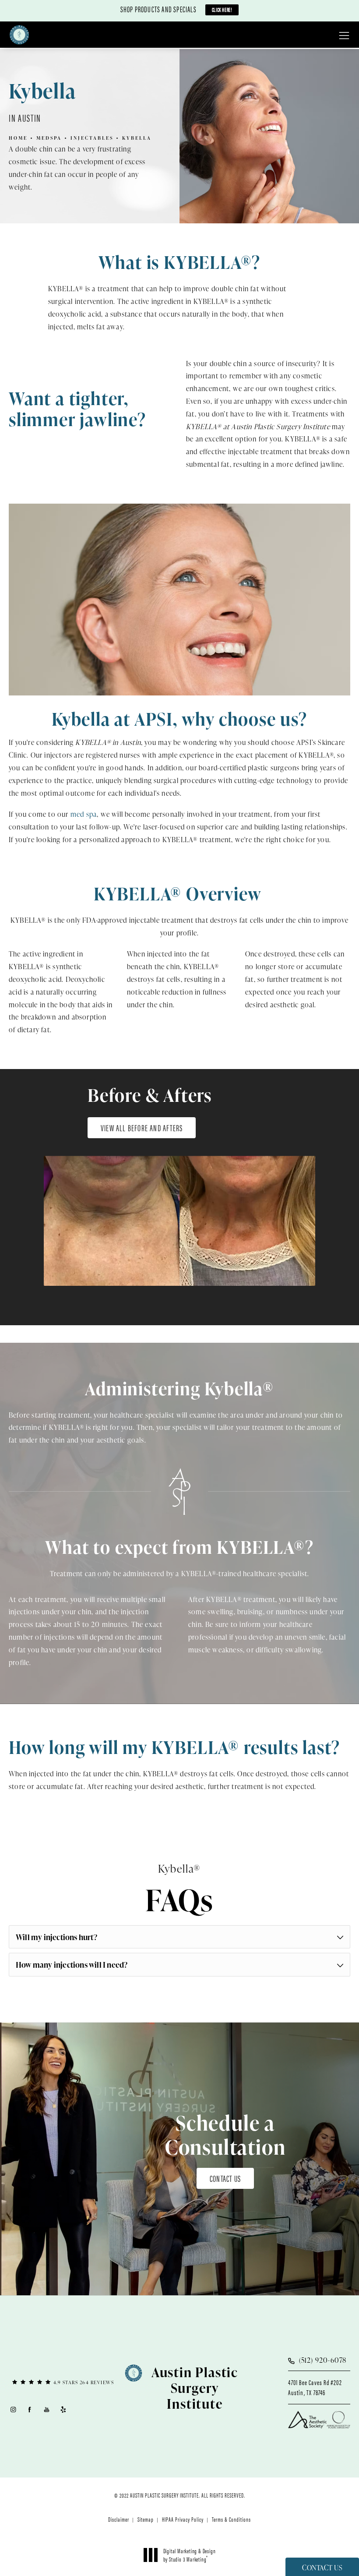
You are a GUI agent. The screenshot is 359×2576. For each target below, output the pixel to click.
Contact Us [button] (322, 2568)
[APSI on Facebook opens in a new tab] (30, 2409)
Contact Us (225, 2178)
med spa (84, 814)
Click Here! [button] (222, 9)
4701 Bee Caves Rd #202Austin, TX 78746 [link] (315, 2387)
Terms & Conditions (231, 2519)
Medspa (49, 138)
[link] (63, 2382)
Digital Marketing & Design (189, 2555)
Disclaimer (119, 2519)
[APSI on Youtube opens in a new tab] (47, 2409)
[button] (344, 36)
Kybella (137, 138)
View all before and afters (142, 1127)
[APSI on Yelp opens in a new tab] (64, 2409)
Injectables (92, 138)
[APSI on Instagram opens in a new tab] (13, 2409)
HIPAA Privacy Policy (183, 2519)
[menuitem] (13, 2409)
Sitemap (146, 2519)
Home (18, 138)
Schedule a (225, 2135)
